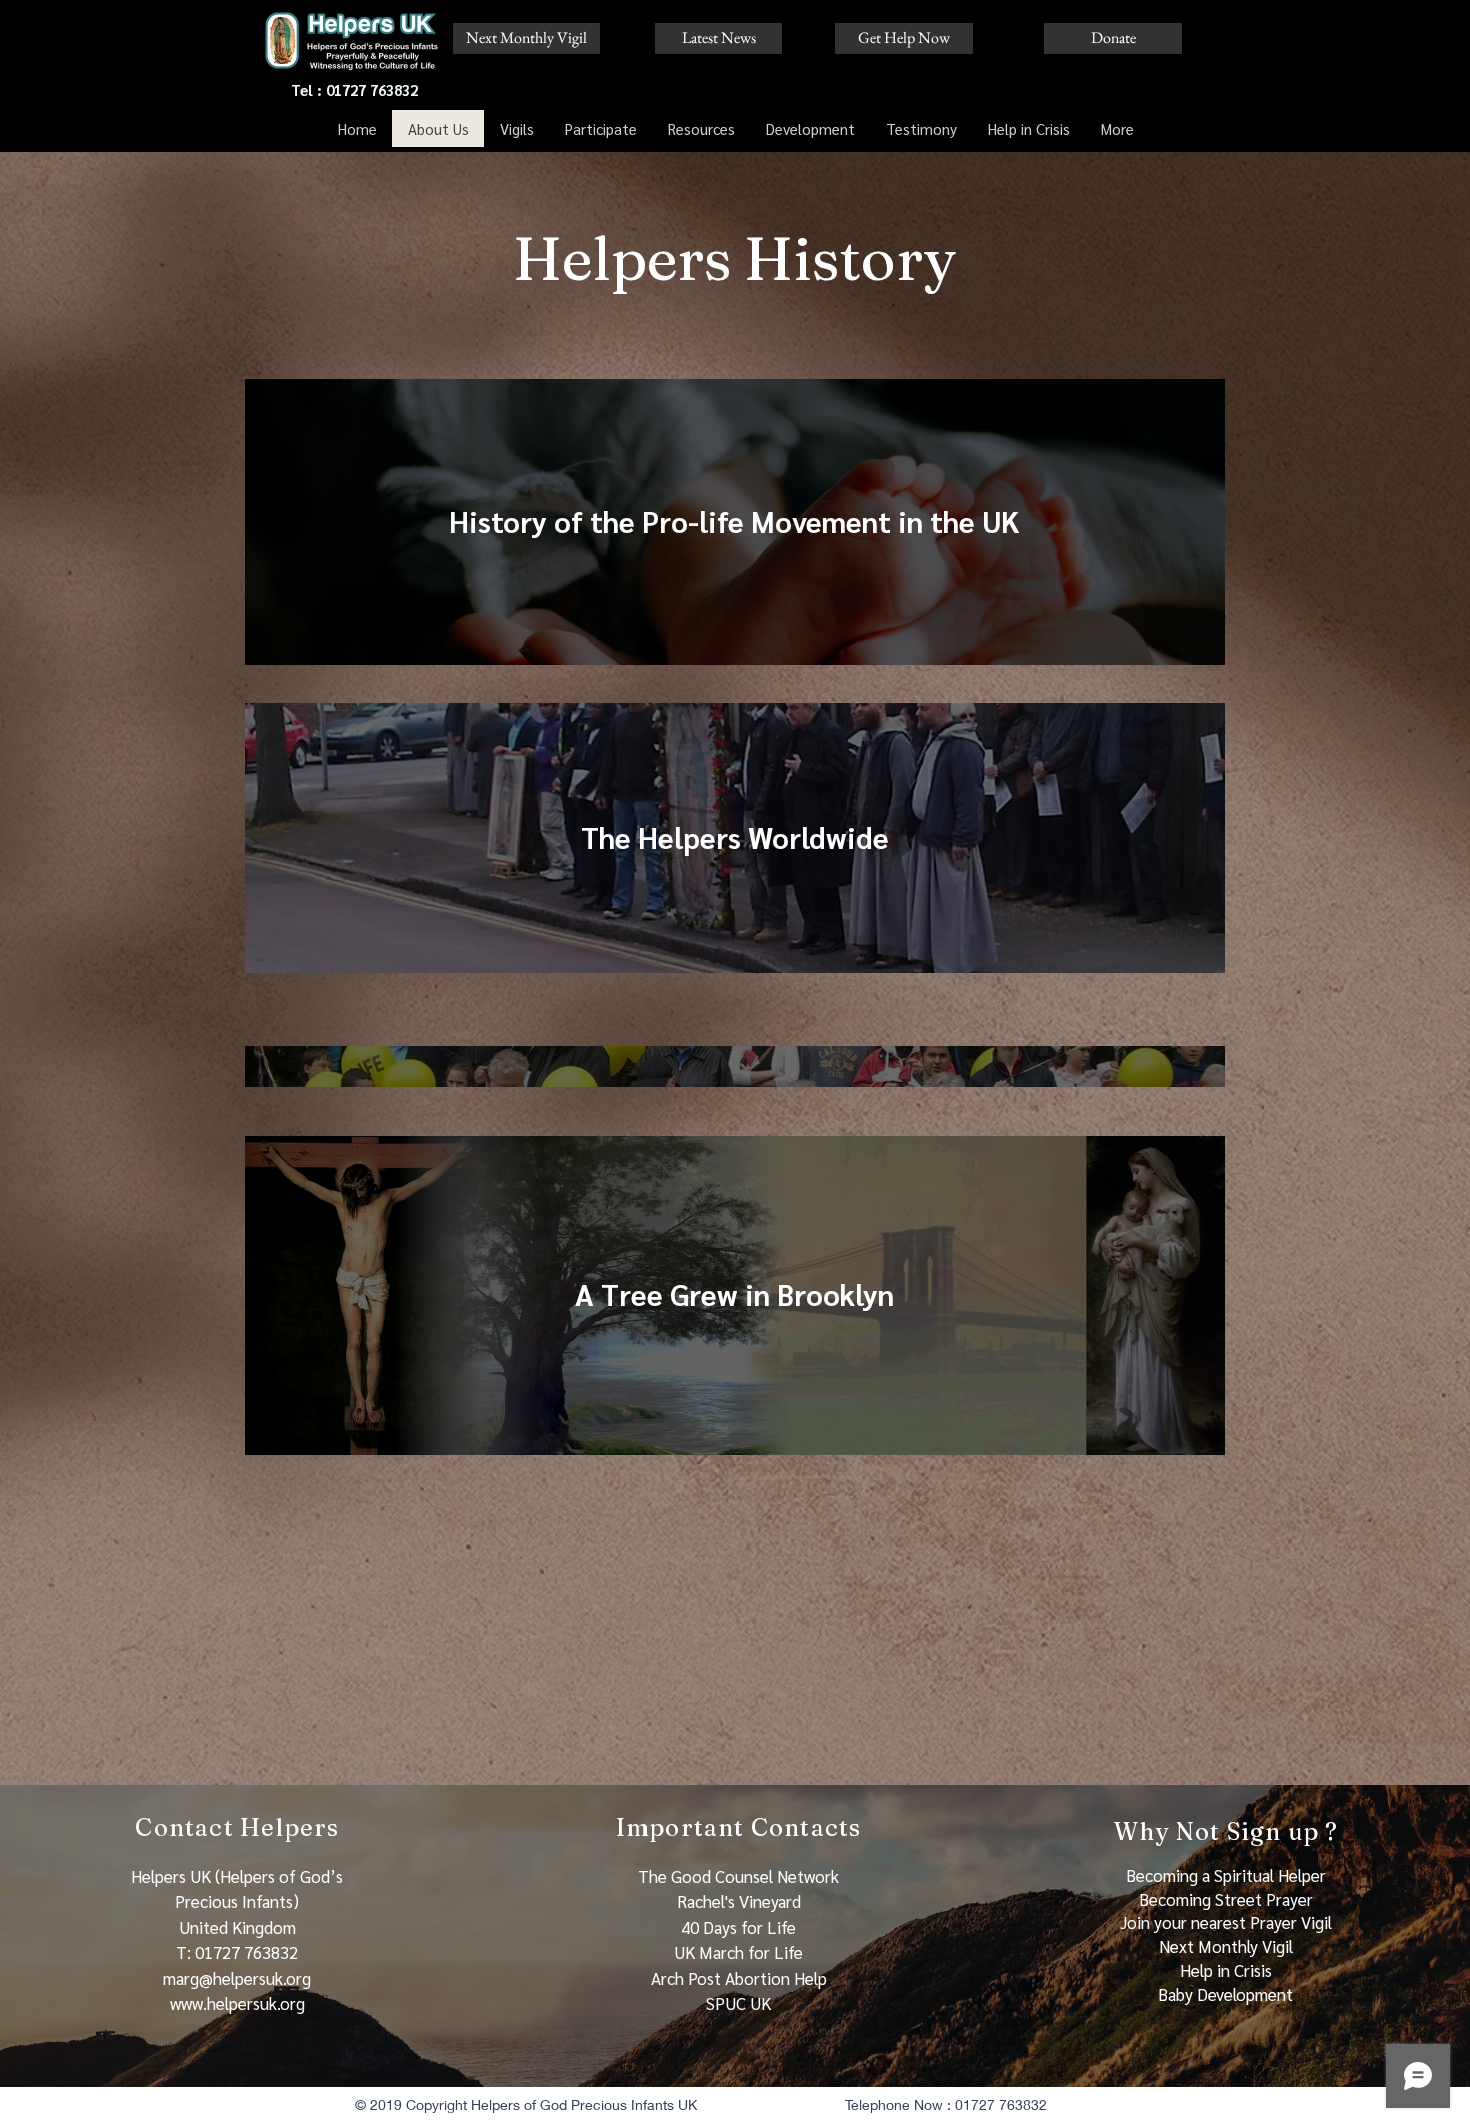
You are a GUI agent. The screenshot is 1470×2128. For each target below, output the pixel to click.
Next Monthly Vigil (1226, 1946)
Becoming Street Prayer (1226, 1899)
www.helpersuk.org (237, 2003)
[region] (735, 522)
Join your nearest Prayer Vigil (1226, 1922)
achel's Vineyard (744, 1901)
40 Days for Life (738, 1927)
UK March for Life (738, 1952)
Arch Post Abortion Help (739, 1978)
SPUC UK (738, 2003)
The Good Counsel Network (738, 1876)
